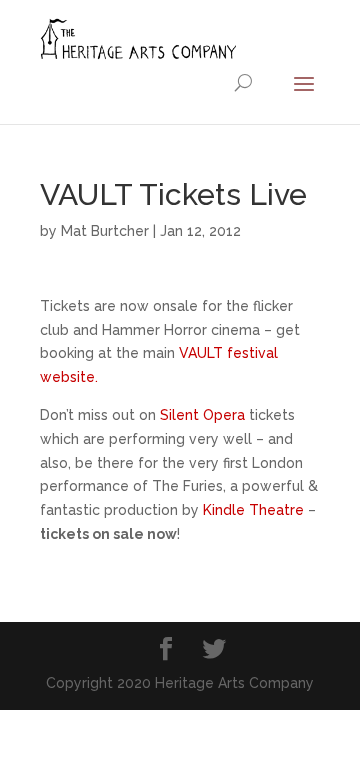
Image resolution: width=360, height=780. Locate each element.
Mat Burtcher (105, 231)
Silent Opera (202, 415)
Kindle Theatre (253, 510)
